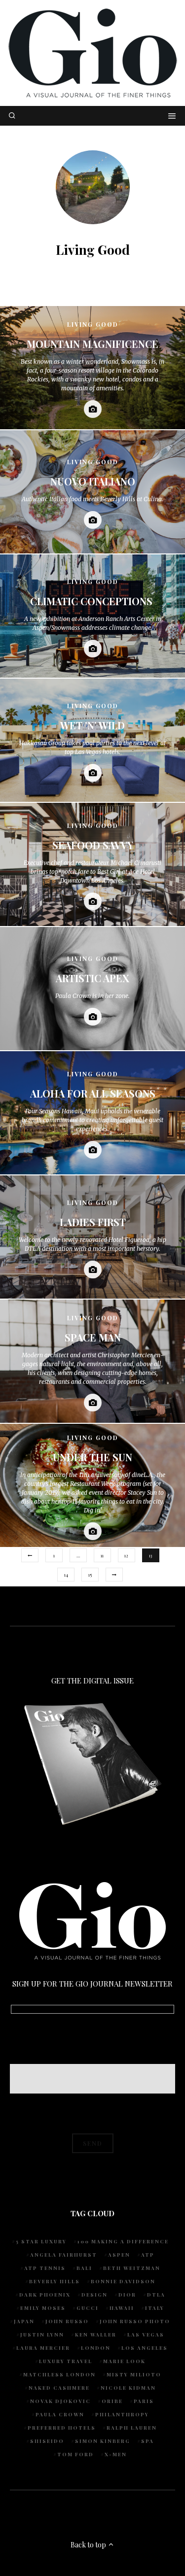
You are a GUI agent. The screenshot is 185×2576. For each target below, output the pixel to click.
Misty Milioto (134, 2374)
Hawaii (122, 2308)
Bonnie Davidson (123, 2281)
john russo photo (135, 2321)
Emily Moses (43, 2308)
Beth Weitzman (132, 2268)
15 (90, 1575)
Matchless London (59, 2374)
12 (126, 1555)
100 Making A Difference (123, 2241)
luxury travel (66, 2361)
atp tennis (45, 2268)
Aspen (119, 2255)
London (96, 2348)
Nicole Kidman (128, 2388)
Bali (84, 2268)
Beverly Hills (55, 2281)
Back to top (89, 2545)
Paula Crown (60, 2414)
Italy (155, 2308)
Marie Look (124, 2361)
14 (66, 1575)
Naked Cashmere (59, 2388)
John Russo (67, 2321)
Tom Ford (75, 2454)
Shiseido (47, 2441)
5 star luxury (41, 2241)
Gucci (88, 2308)
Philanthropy (122, 2414)
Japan (24, 2321)
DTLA (156, 2295)
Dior (127, 2295)
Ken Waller (96, 2335)
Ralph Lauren (132, 2428)
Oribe (112, 2401)
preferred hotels (62, 2428)
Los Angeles (145, 2348)
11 (102, 1555)
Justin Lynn (42, 2335)
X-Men (116, 2454)
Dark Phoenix (45, 2295)
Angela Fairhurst (64, 2255)
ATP (148, 2255)
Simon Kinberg (103, 2441)
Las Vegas (146, 2335)
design (94, 2295)
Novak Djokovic (60, 2401)
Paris (144, 2401)
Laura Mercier (43, 2348)
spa (148, 2441)
